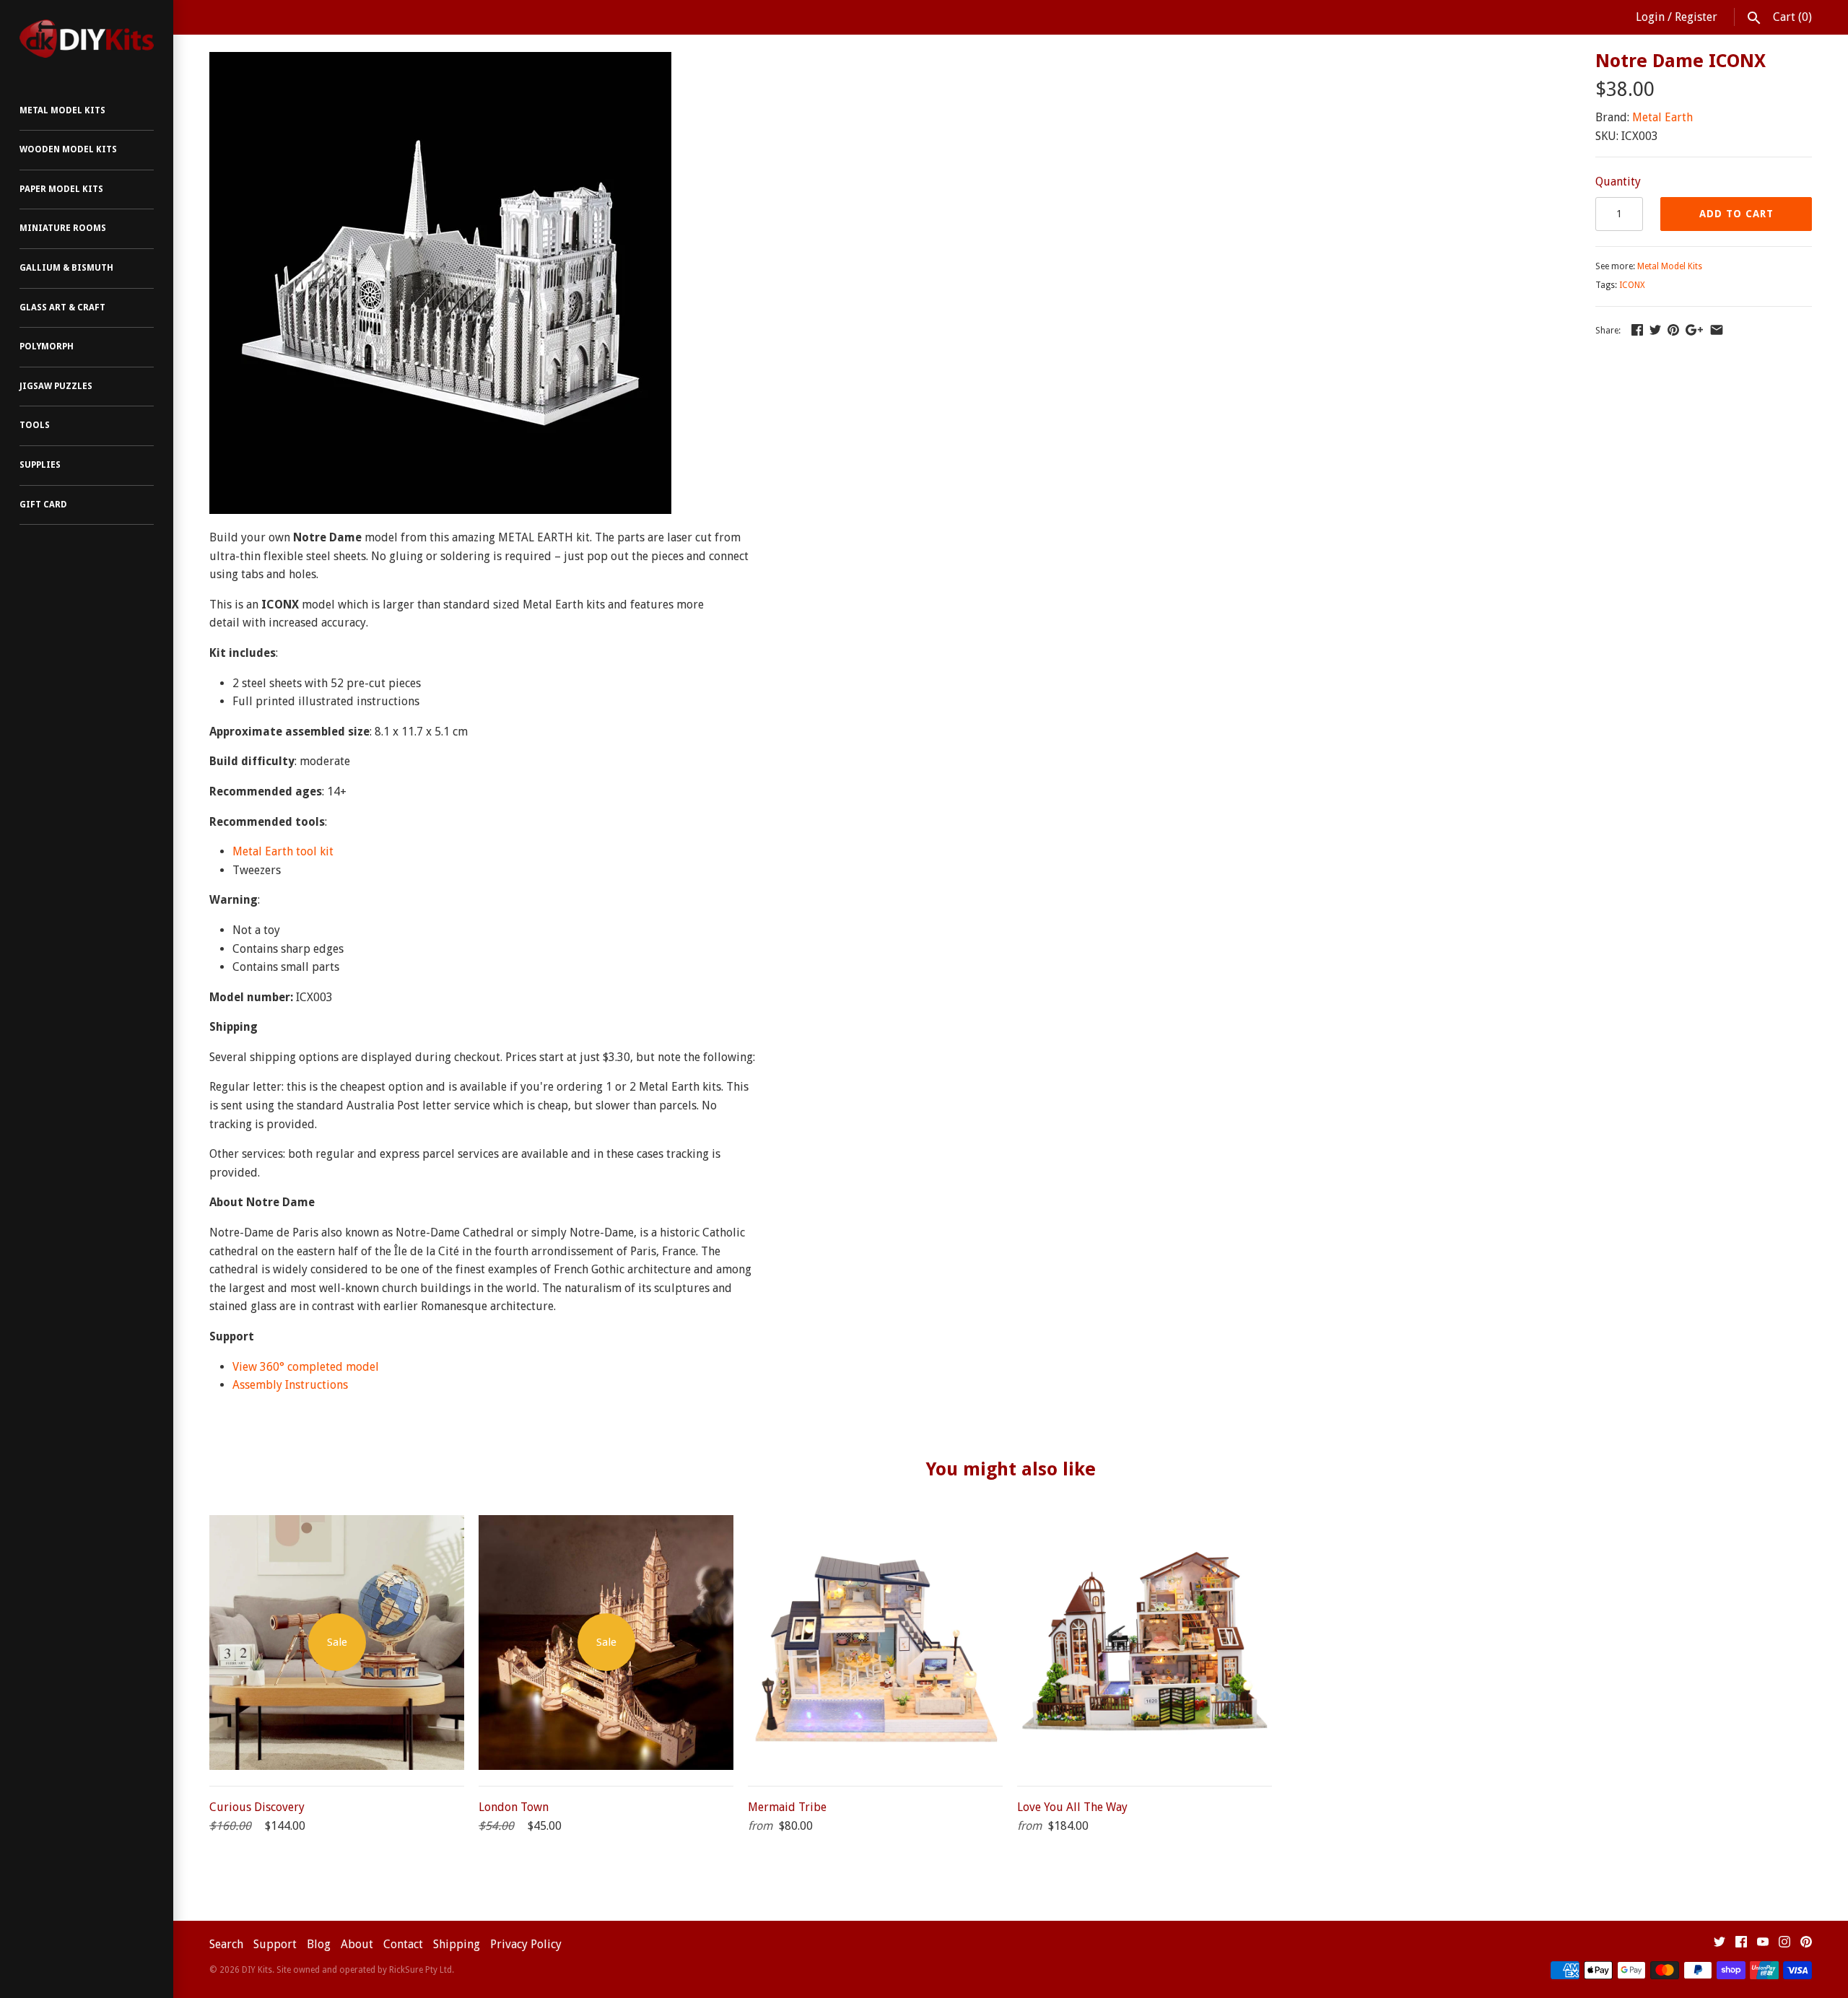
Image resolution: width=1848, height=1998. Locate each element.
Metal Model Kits (62, 110)
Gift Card (43, 505)
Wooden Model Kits (68, 149)
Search (226, 1944)
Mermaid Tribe (787, 1807)
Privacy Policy (526, 1944)
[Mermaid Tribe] (875, 1524)
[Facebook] (1741, 1945)
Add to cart (1736, 214)
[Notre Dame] (440, 61)
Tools (35, 425)
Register (1696, 17)
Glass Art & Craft (62, 307)
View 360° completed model (306, 1367)
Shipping (457, 1944)
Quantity (1618, 182)
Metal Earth (1662, 117)
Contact (403, 1944)
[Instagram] (1784, 1945)
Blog (319, 1944)
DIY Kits (257, 1970)
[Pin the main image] (1673, 330)
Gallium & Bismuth (66, 268)
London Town (514, 1807)
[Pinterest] (1806, 1945)
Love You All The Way (1072, 1807)
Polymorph (47, 346)
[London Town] (606, 1524)
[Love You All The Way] (1145, 1524)
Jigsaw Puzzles (56, 386)
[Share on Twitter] (1655, 330)
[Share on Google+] (1694, 330)
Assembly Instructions (290, 1385)
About (357, 1944)
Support (275, 1944)
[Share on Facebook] (1637, 330)
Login (1650, 17)
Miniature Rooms (63, 228)
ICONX (1632, 285)
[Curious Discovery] (337, 1524)
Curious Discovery (257, 1807)
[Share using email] (1717, 330)
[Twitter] (1720, 1945)
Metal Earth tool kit (283, 851)
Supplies (40, 465)
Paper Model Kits (61, 189)
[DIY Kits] (87, 39)
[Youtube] (1763, 1945)
